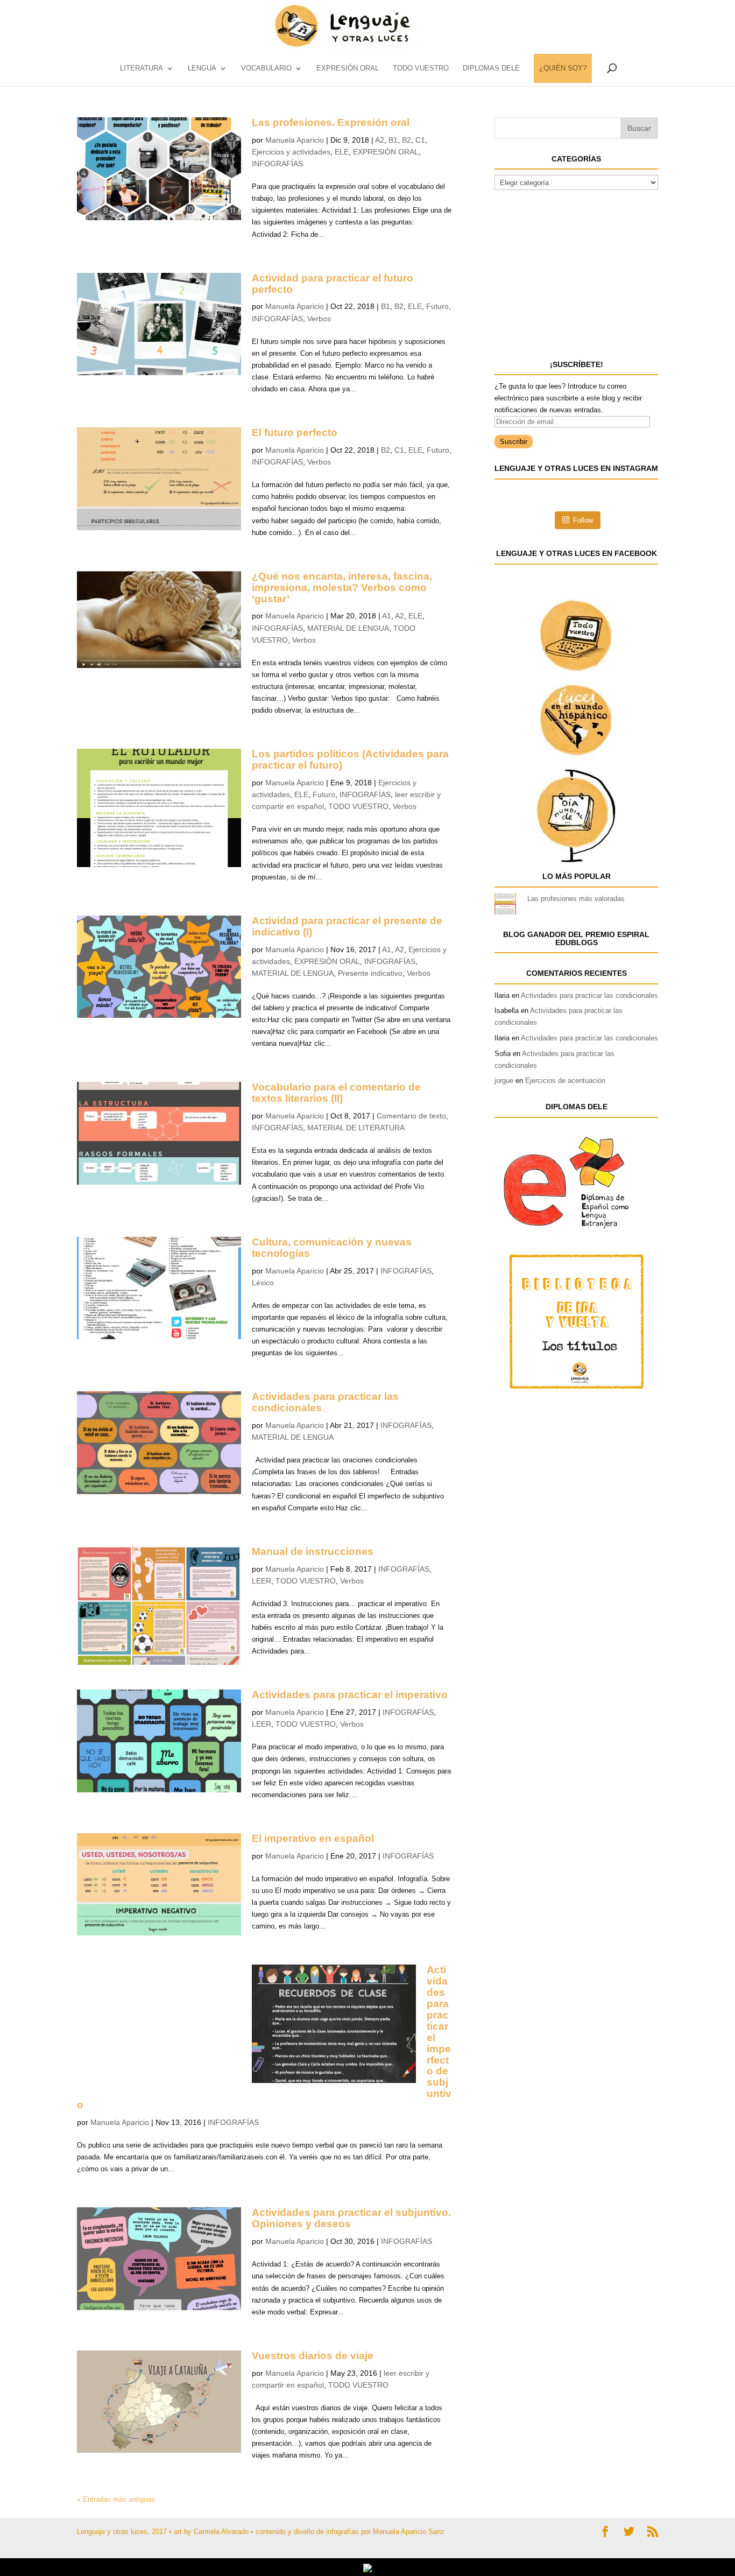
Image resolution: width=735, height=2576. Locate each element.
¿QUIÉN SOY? (563, 68)
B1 (393, 140)
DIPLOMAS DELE (491, 68)
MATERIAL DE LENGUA (348, 628)
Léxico (263, 1283)
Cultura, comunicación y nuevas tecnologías (332, 1248)
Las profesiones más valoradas (576, 899)
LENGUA (202, 68)
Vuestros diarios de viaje (313, 2356)
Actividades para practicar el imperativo (350, 1695)
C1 (420, 140)
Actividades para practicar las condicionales (325, 1402)
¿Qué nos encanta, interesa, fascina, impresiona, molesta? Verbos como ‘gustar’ (342, 587)
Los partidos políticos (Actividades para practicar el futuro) (350, 759)
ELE (342, 152)
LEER (262, 1581)
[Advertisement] (575, 273)
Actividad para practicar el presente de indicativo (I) (347, 926)
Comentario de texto (411, 1116)
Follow (583, 520)
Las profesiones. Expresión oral (331, 122)
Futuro (437, 306)
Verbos (319, 319)
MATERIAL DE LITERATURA (356, 1128)
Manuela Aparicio (295, 140)
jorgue (504, 1081)
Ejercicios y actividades (291, 152)
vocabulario (266, 68)
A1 (387, 616)
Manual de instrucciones (313, 1551)
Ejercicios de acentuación (565, 1081)
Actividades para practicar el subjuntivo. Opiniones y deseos (351, 2218)
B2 (407, 140)
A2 (380, 140)
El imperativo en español (313, 1838)
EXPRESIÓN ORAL (348, 68)
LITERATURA (142, 68)
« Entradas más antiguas (116, 2499)
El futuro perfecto (295, 432)
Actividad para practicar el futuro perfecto (333, 284)
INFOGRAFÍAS (277, 164)
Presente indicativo (370, 973)
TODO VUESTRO (421, 68)
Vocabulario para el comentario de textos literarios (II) (336, 1093)
